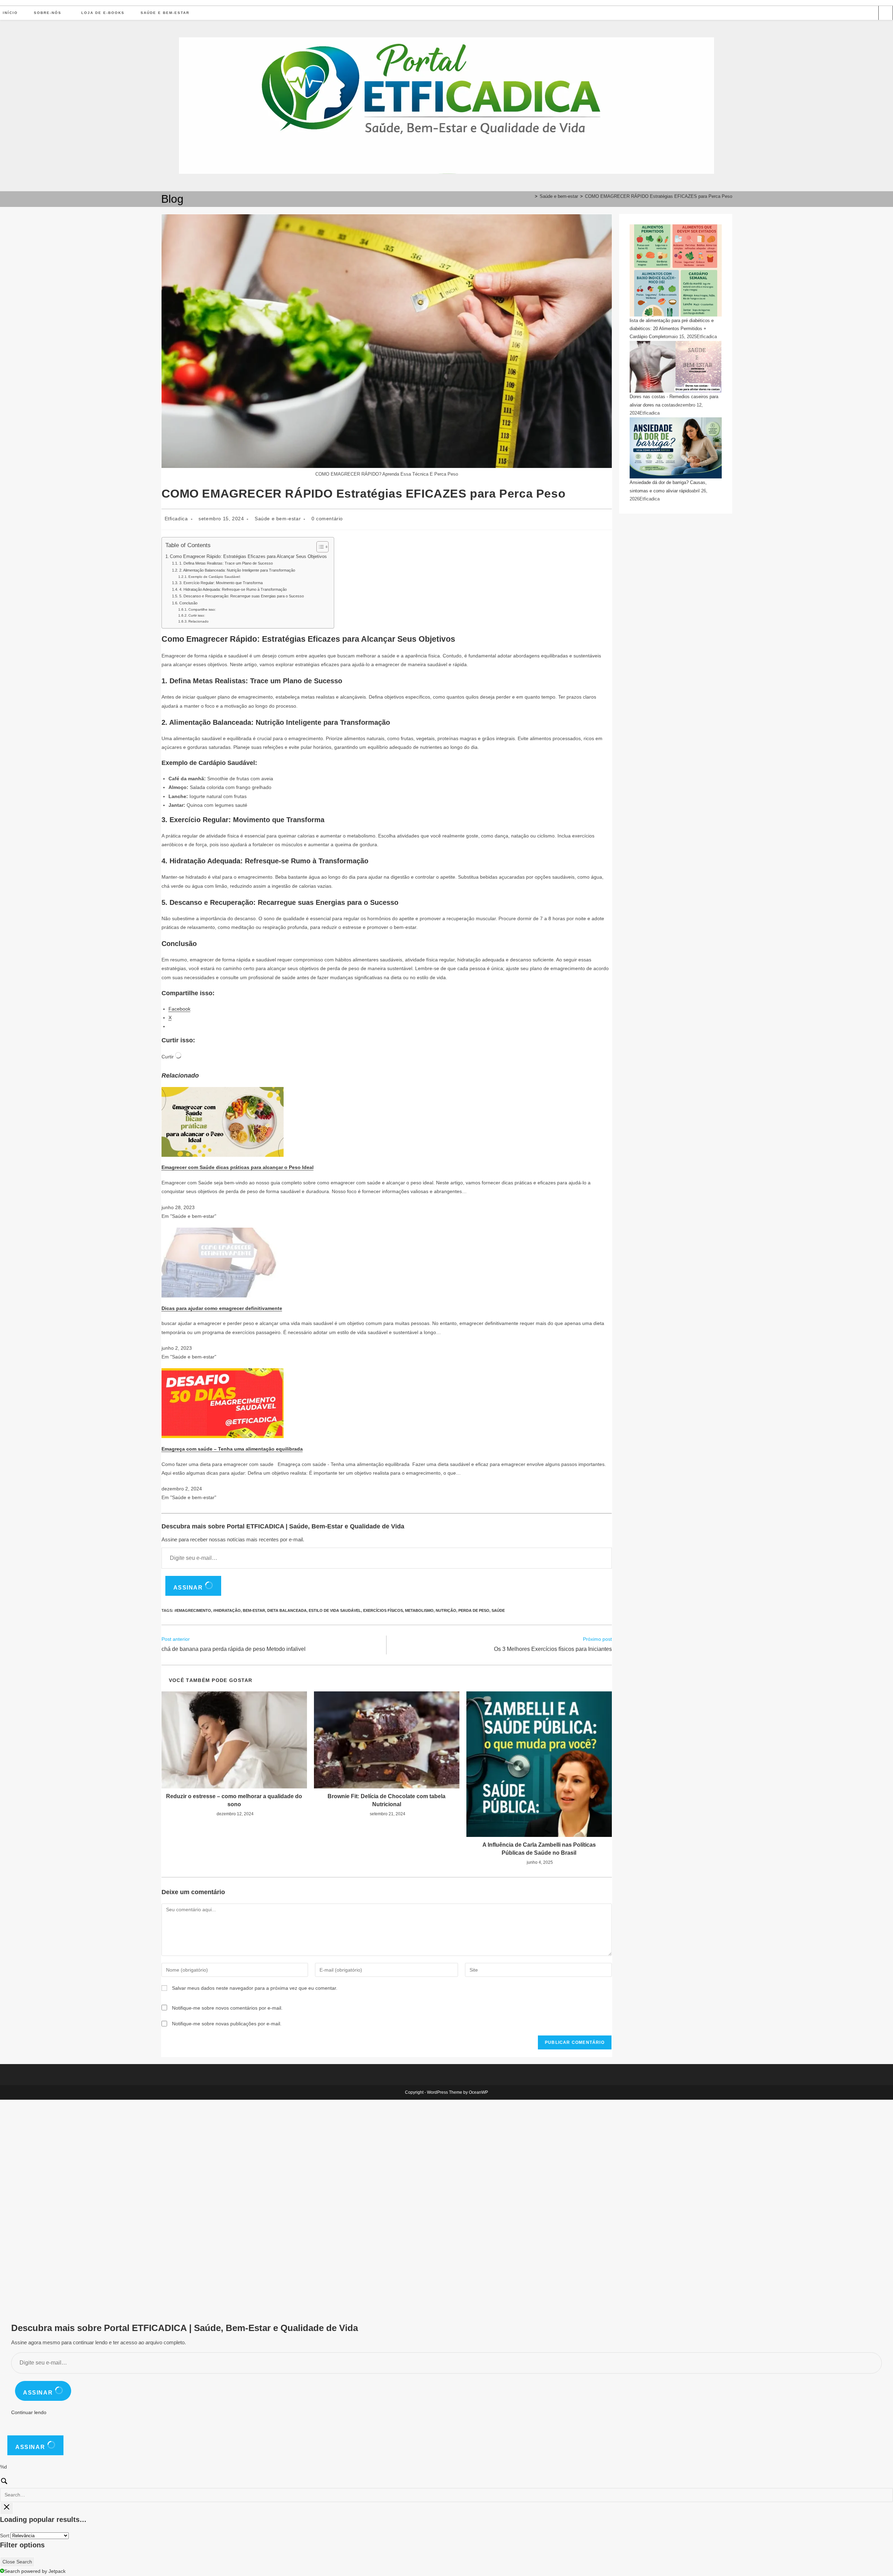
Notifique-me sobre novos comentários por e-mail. (227, 2008)
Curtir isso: (197, 615)
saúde (498, 1610)
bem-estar (254, 1610)
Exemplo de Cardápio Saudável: (215, 577)
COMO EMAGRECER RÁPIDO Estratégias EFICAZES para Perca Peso (659, 196)
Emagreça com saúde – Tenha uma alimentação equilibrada (232, 1449)
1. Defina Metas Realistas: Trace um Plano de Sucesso (226, 563)
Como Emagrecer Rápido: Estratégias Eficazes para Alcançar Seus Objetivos (248, 557)
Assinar (189, 1588)
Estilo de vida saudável (335, 1610)
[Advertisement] (209, 2204)
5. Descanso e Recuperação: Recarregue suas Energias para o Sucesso (241, 596)
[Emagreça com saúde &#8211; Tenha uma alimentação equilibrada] (223, 1403)
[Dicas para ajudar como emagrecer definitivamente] (223, 1262)
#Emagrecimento (193, 1610)
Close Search (17, 2562)
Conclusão (188, 603)
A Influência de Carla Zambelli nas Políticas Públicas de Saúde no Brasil (539, 1849)
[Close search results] (7, 2508)
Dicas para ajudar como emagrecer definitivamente (222, 1308)
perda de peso (474, 1610)
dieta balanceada (287, 1610)
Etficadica (176, 519)
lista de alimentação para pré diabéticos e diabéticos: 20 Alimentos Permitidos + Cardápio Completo (672, 329)
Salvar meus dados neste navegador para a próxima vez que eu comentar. (255, 1988)
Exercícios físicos (383, 1610)
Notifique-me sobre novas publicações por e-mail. (227, 2024)
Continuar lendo (29, 2412)
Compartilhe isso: (202, 609)
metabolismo (419, 1610)
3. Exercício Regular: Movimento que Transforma (221, 583)
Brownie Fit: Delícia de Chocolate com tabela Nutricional (387, 1800)
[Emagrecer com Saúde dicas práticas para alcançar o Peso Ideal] (223, 1122)
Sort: (5, 2536)
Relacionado (198, 621)
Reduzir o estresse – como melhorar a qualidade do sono (234, 1800)
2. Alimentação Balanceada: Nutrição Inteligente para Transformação (237, 570)
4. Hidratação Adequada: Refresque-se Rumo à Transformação (233, 589)
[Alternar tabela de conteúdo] (319, 547)
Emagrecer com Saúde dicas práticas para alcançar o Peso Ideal (238, 1167)
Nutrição (446, 1610)
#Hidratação (227, 1610)
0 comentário (327, 519)
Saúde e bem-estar (278, 519)
